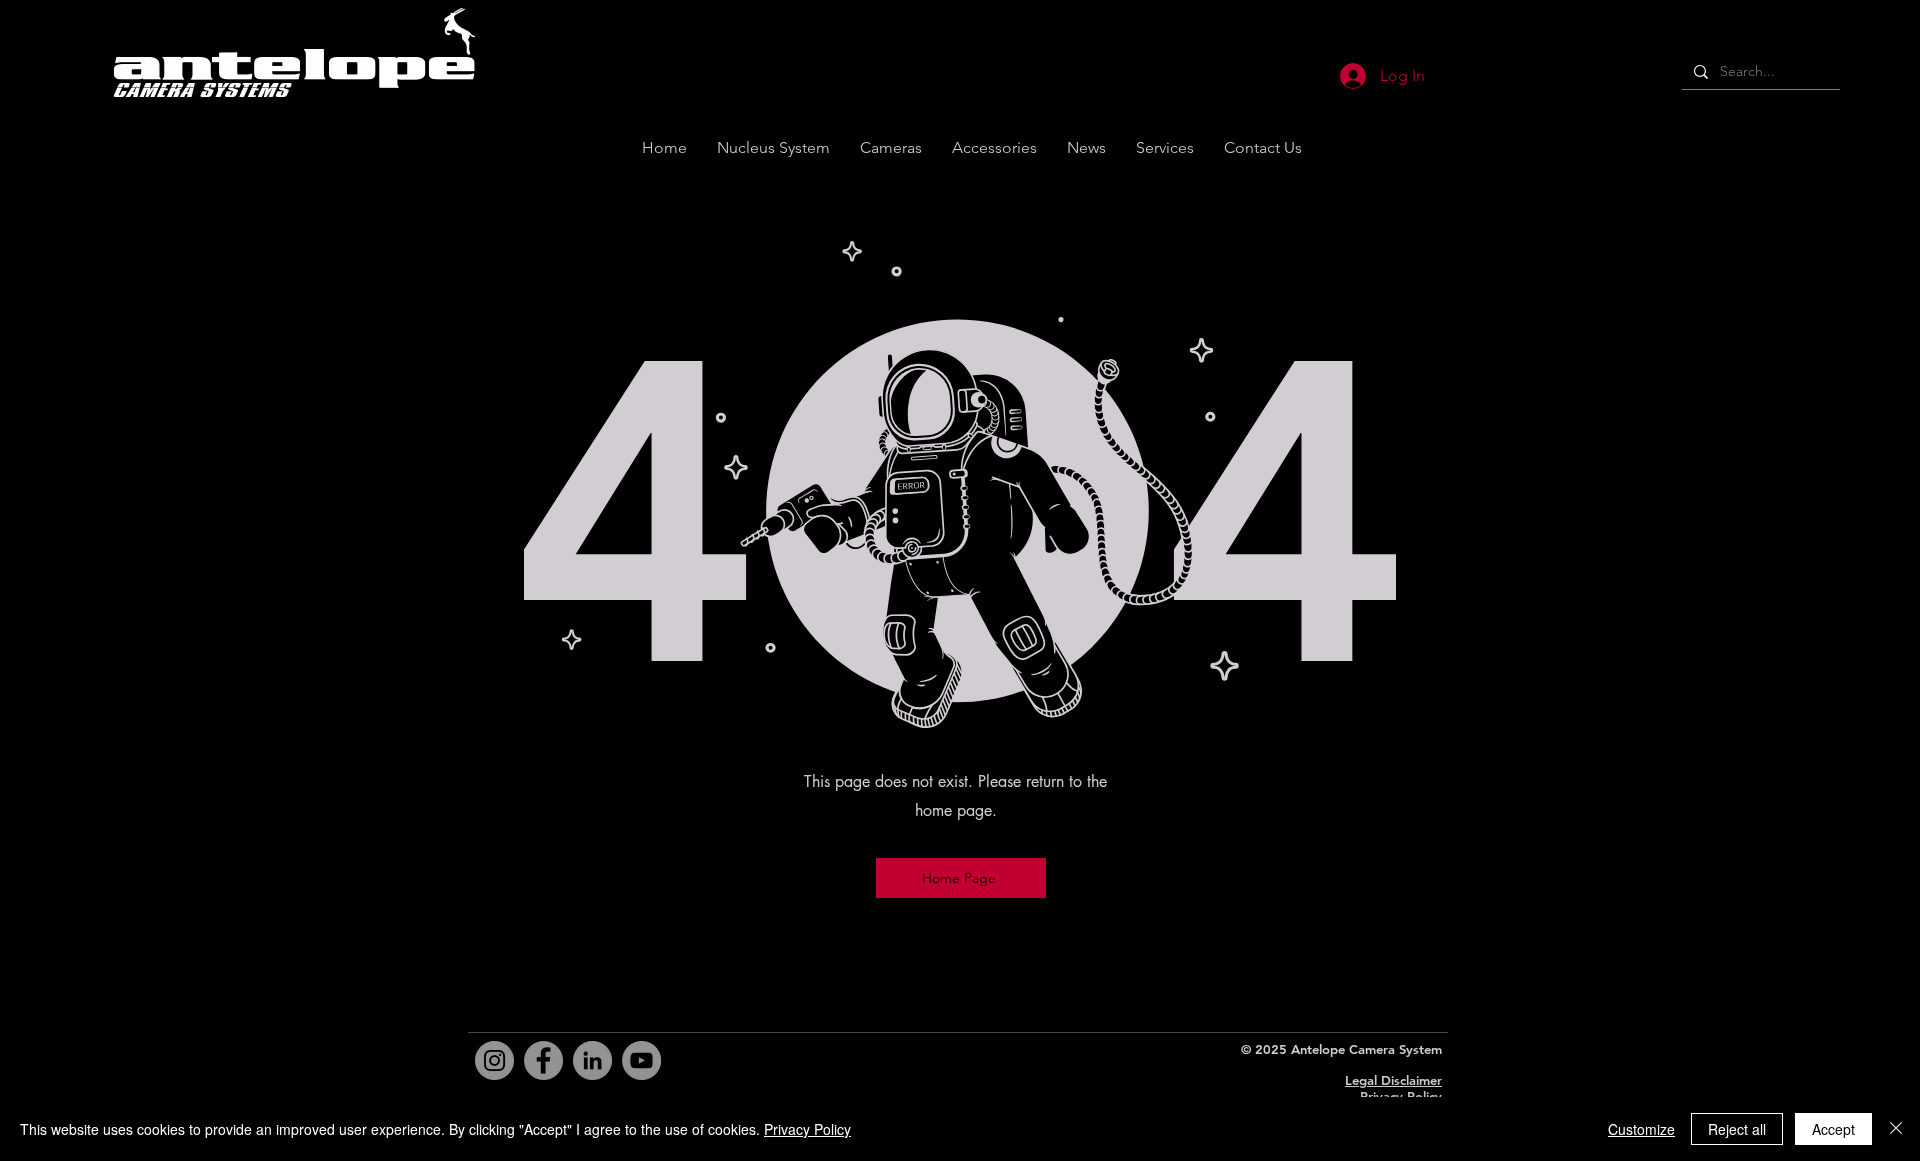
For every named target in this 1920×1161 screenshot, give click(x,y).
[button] (1263, 147)
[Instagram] (494, 1060)
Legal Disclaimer (1393, 1080)
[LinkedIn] (592, 1060)
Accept (1833, 1129)
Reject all (1737, 1129)
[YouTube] (641, 1060)
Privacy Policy (1401, 1096)
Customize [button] (1641, 1129)
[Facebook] (543, 1060)
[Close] (1896, 1129)
